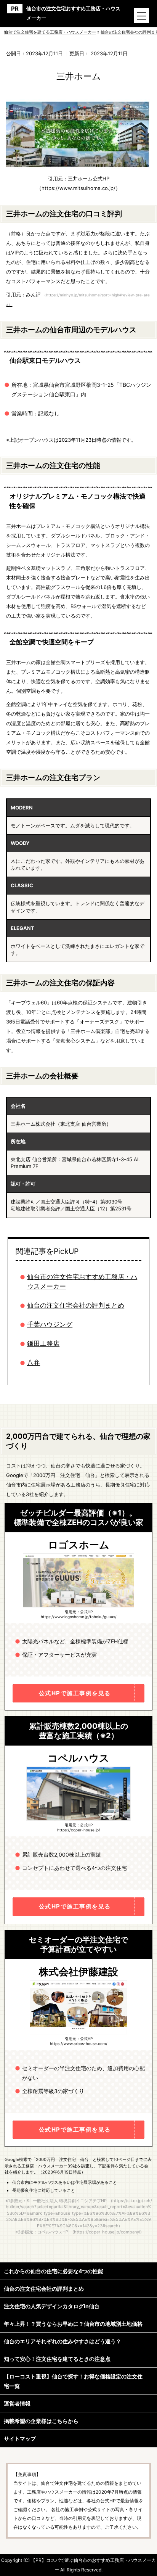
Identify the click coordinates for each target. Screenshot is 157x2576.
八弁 (34, 1363)
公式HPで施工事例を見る (75, 1693)
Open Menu (141, 16)
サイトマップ (20, 2438)
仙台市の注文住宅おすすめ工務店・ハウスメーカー (73, 13)
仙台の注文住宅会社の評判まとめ (76, 1305)
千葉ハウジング (50, 1324)
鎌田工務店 (43, 1344)
